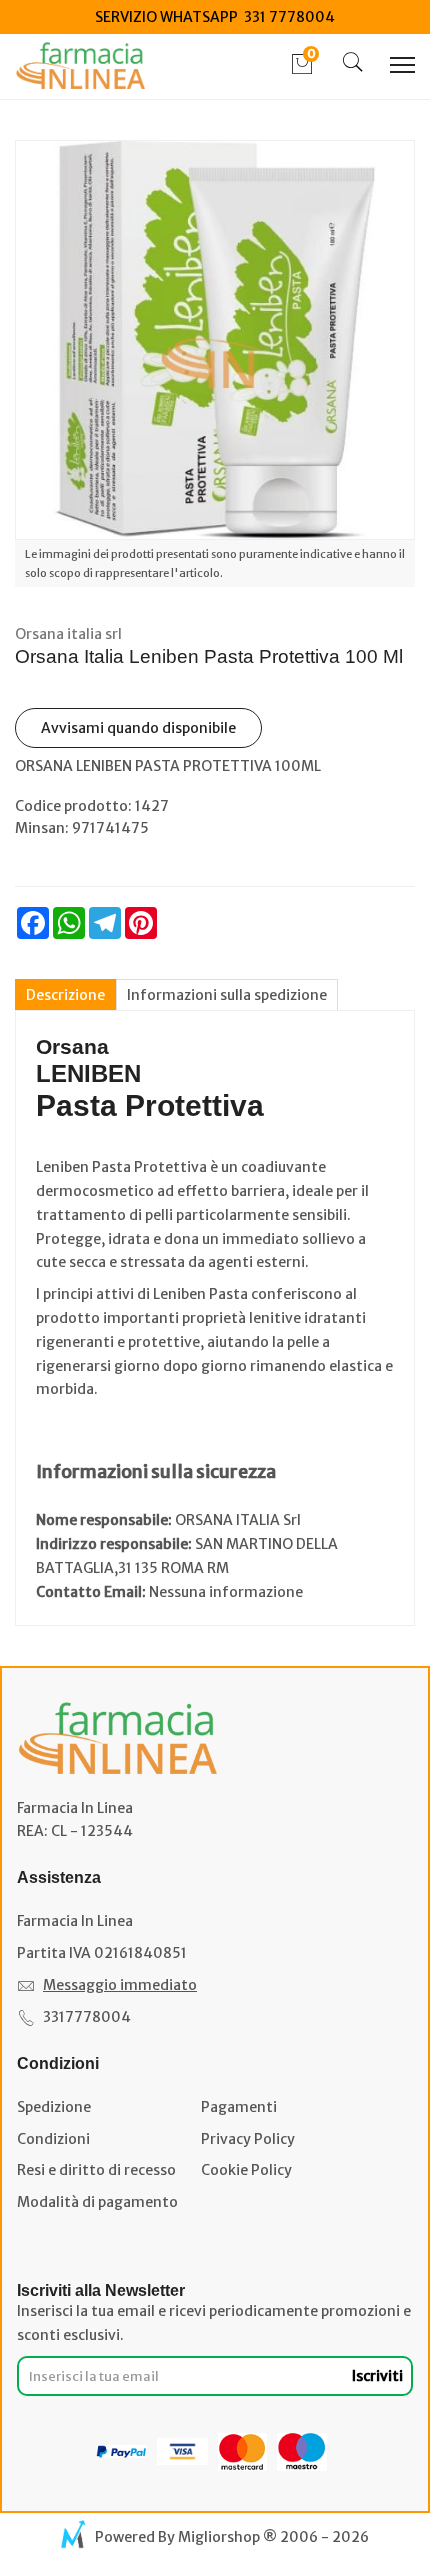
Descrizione (65, 995)
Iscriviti (377, 2376)
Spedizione (54, 2107)
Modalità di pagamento (97, 2202)
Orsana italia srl (68, 634)
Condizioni (53, 2139)
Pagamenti (239, 2107)
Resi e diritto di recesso (96, 2170)
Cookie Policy (246, 2170)
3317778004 (87, 2017)
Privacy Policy (248, 2139)
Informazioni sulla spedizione (227, 995)
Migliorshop (219, 2537)
